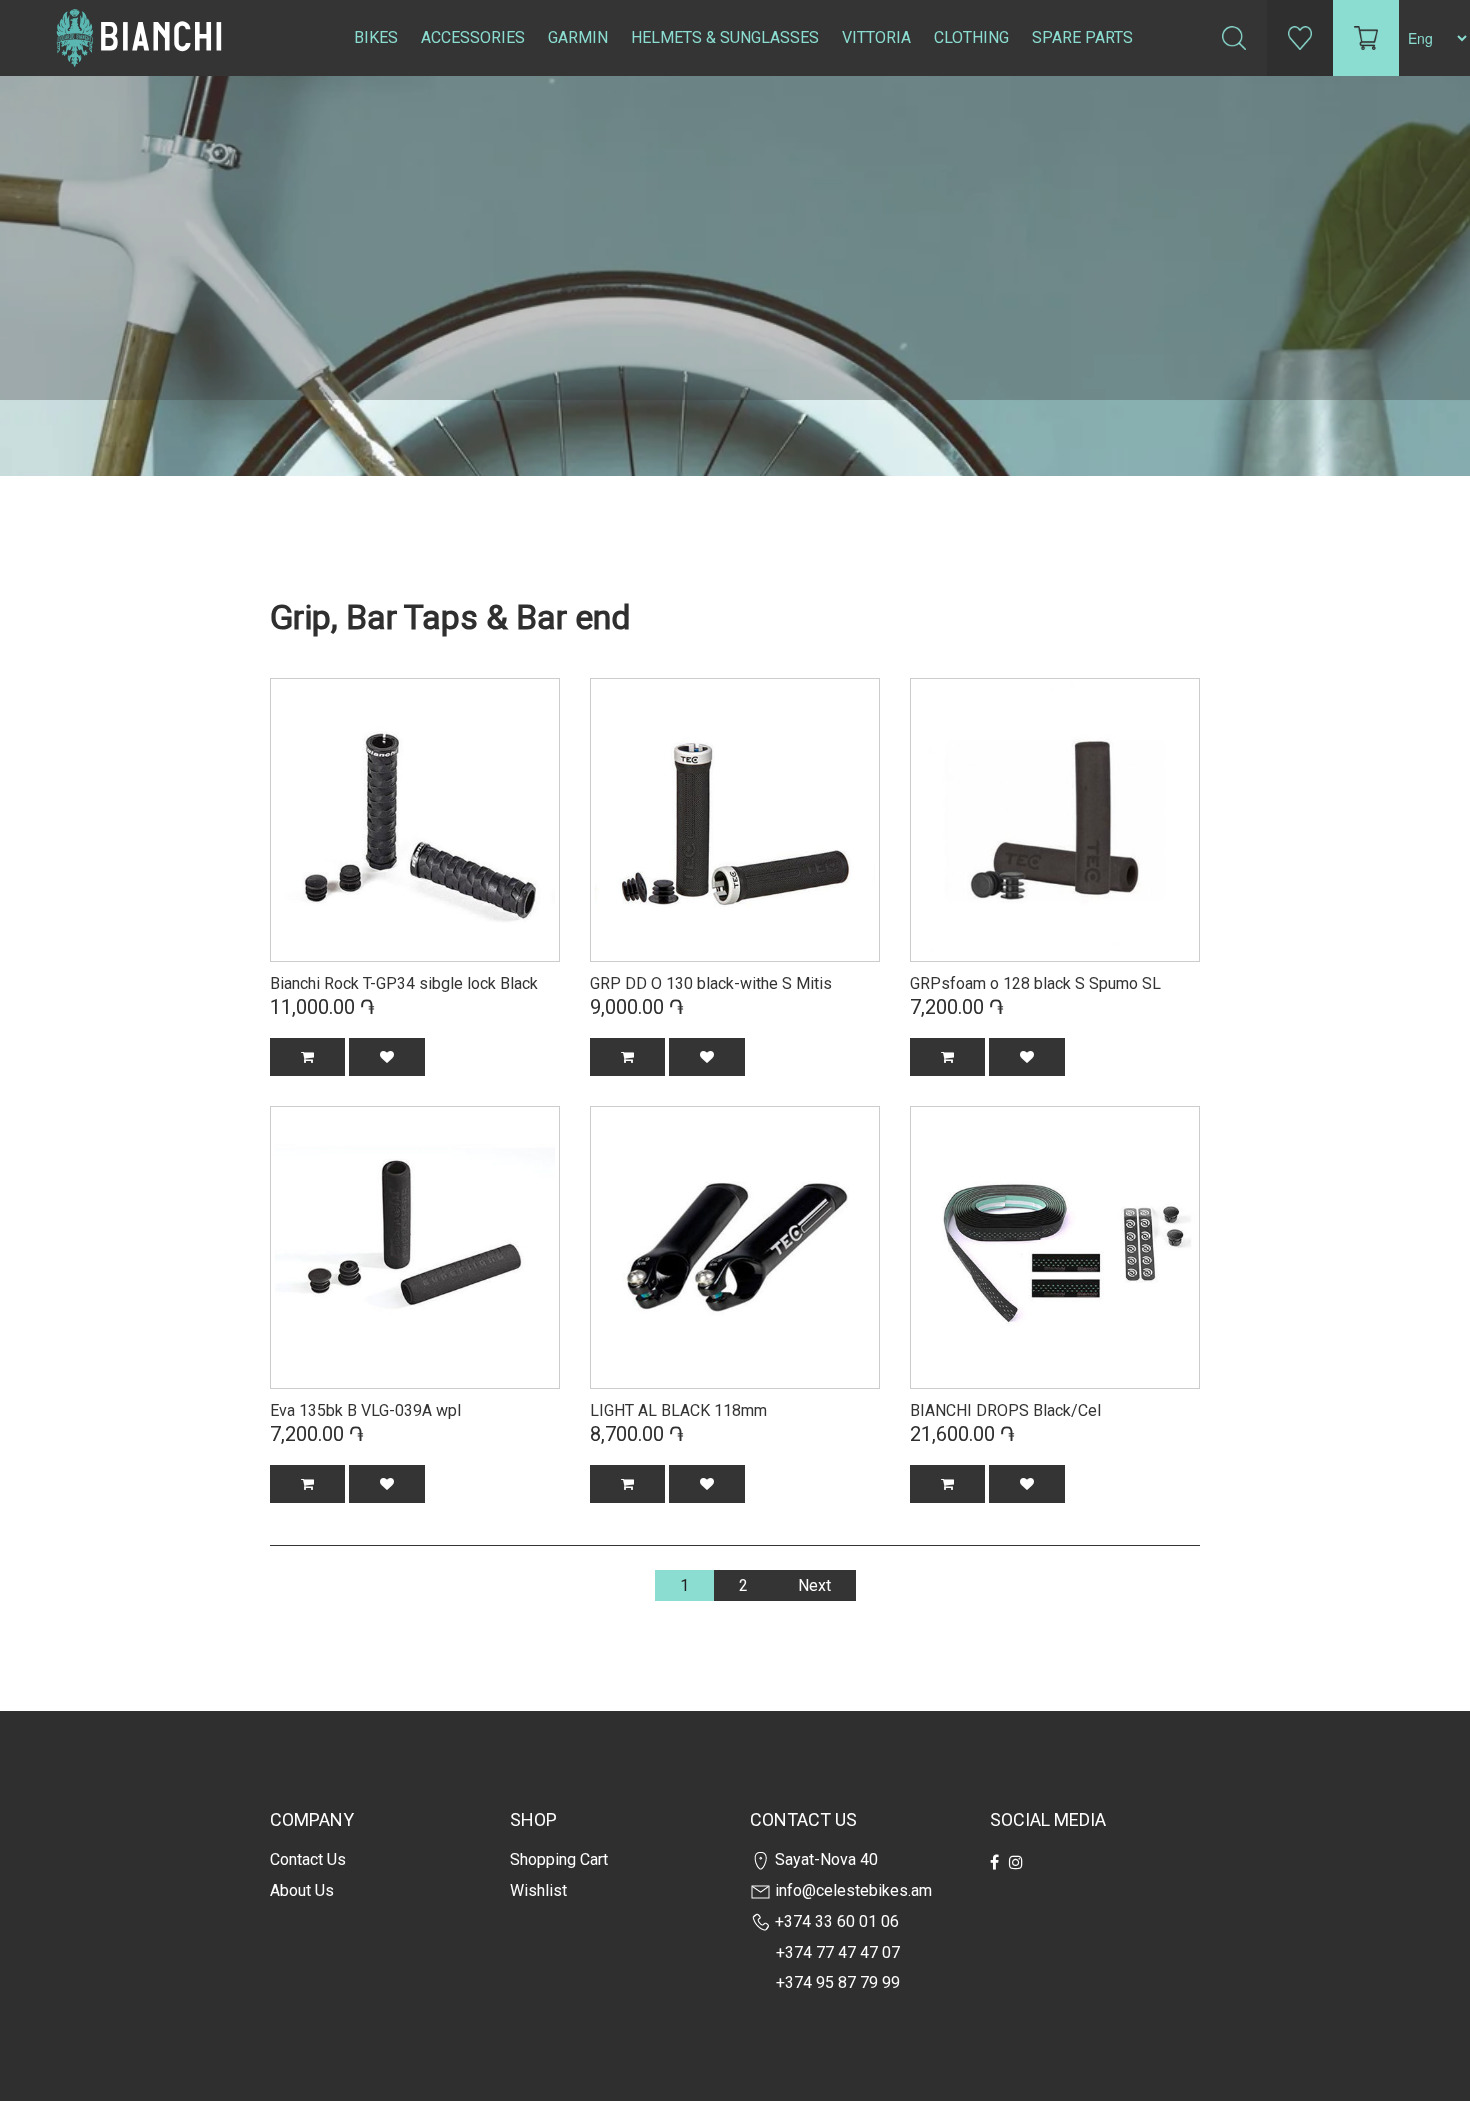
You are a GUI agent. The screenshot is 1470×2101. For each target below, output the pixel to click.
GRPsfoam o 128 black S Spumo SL (1035, 983)
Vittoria (876, 37)
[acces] (415, 818)
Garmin (578, 37)
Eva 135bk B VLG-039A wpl (365, 1410)
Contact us (308, 1859)
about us (302, 1890)
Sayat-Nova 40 (824, 1859)
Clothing (971, 37)
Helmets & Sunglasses (725, 37)
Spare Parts (1082, 37)
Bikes (376, 37)
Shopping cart (559, 1859)
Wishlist (538, 1890)
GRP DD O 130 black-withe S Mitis (711, 983)
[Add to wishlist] (387, 1057)
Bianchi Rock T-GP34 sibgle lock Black (404, 983)
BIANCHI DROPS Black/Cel (1005, 1410)
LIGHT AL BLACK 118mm (678, 1410)
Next (814, 1585)
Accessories (473, 37)
